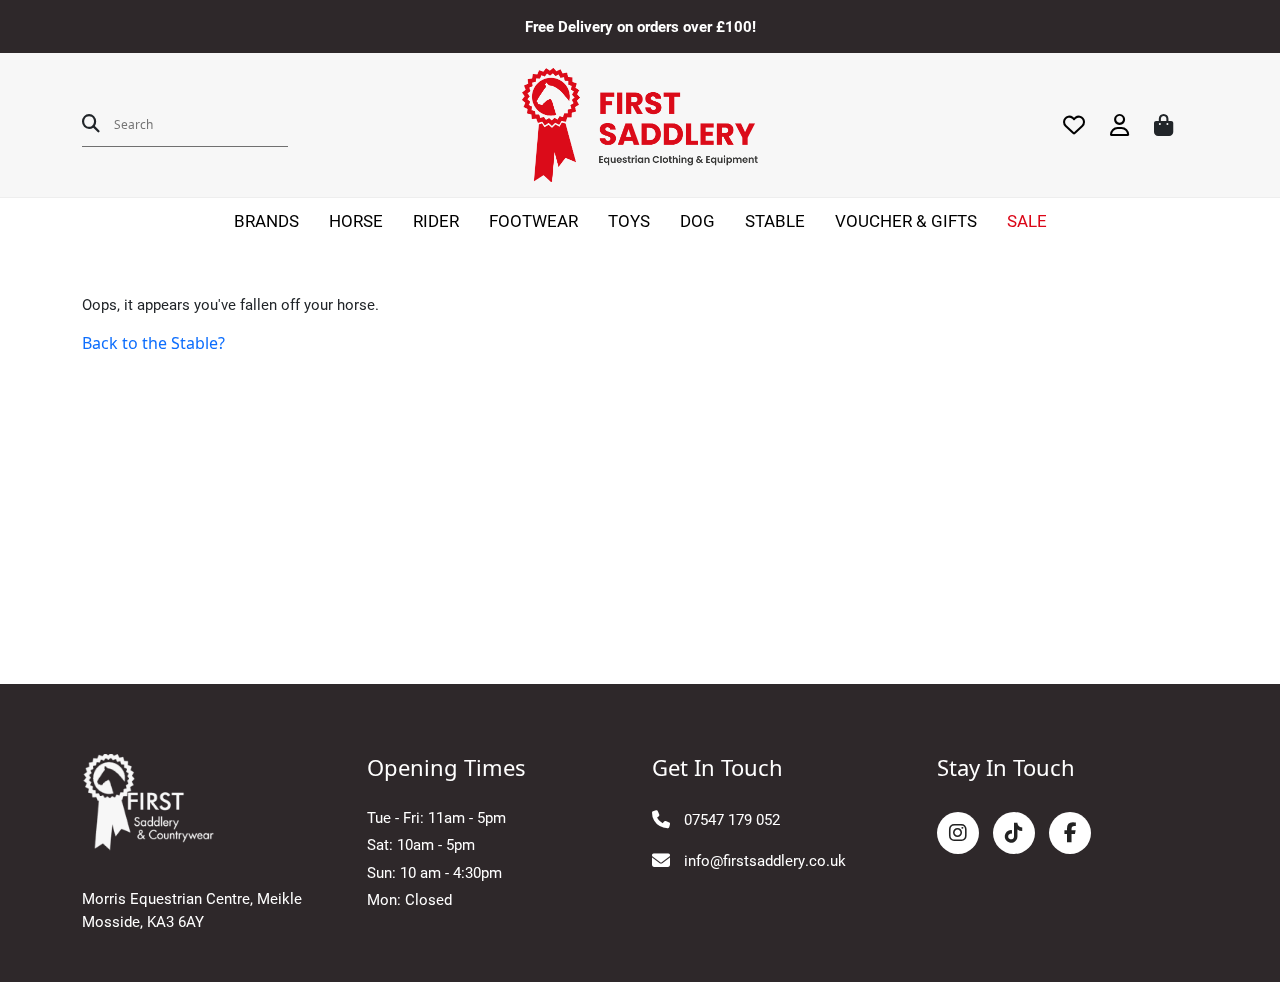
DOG (697, 220)
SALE (1027, 220)
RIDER (436, 220)
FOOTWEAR (533, 220)
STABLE (775, 220)
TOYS (629, 220)
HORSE (356, 220)
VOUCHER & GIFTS (906, 220)
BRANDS (266, 220)
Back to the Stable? (153, 343)
